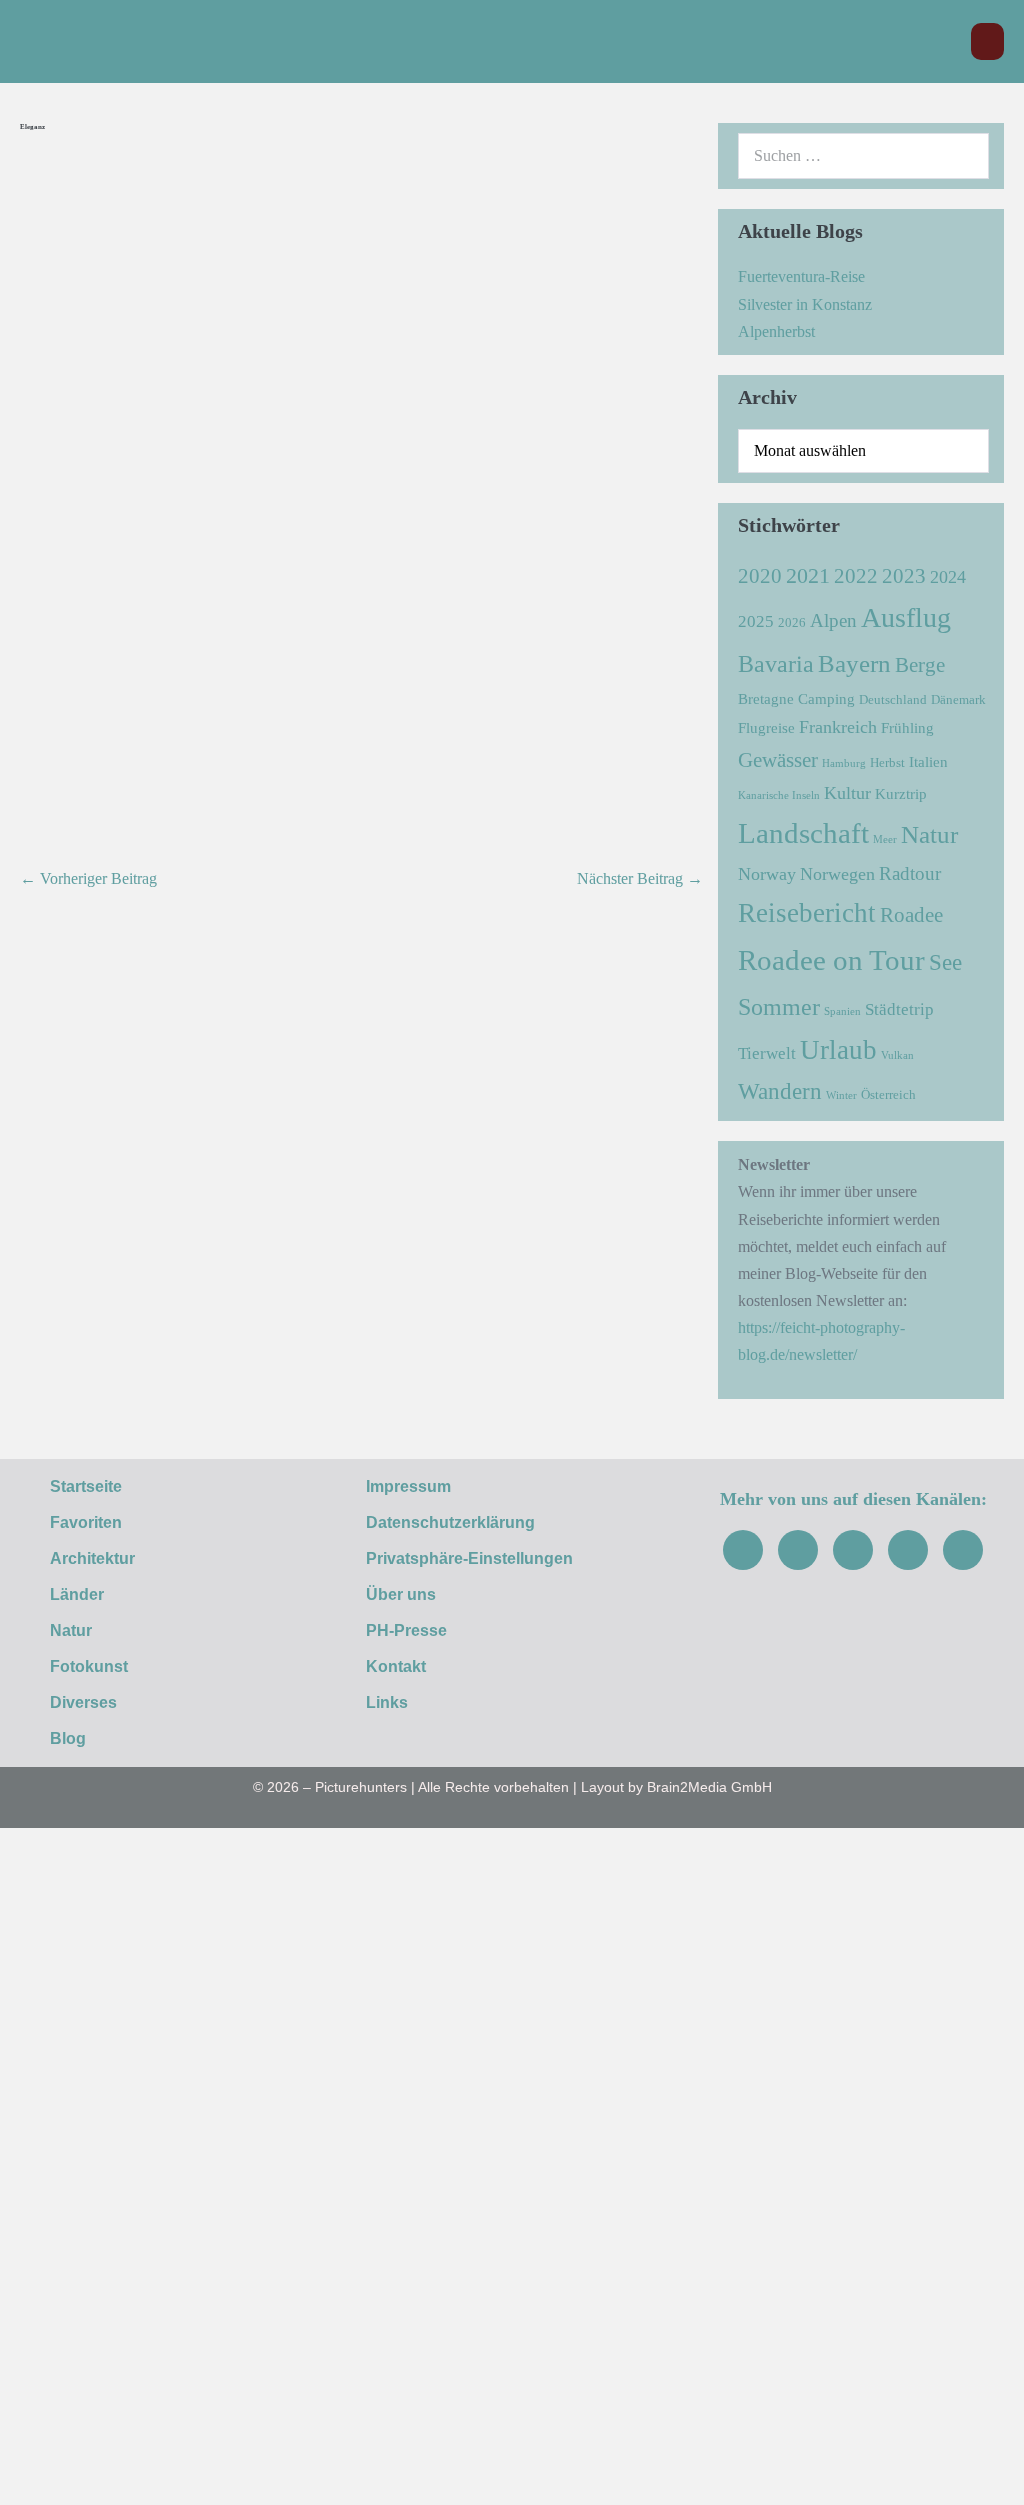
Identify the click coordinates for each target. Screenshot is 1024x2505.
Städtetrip (899, 1009)
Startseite (86, 1486)
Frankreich (838, 727)
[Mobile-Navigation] (987, 41)
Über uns (401, 1594)
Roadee (911, 915)
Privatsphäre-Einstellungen (469, 1558)
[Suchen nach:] (863, 155)
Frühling (907, 727)
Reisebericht (807, 913)
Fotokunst (89, 1666)
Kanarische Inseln (779, 795)
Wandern (780, 1091)
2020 (760, 576)
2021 (808, 575)
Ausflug (906, 617)
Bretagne (766, 698)
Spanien (842, 1011)
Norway (767, 874)
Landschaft (803, 833)
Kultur (847, 793)
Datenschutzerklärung (450, 1522)
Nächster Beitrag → (640, 878)
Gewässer (778, 760)
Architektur (92, 1558)
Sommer (779, 1006)
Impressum (408, 1486)
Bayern (854, 663)
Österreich (888, 1094)
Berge (920, 665)
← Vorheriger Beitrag (88, 878)
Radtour (910, 873)
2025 (756, 621)
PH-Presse (406, 1630)
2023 (904, 576)
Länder (77, 1594)
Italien (928, 761)
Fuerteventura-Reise (801, 276)
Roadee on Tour (831, 960)
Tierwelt (767, 1053)
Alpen (833, 620)
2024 (948, 577)
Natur (929, 834)
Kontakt (396, 1666)
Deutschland (893, 699)
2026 (792, 622)
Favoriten (86, 1522)
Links (387, 1702)
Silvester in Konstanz (805, 304)
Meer (885, 839)
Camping (826, 698)
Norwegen (837, 874)
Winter (841, 1095)
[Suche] (963, 156)
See (945, 962)
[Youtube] (853, 1550)
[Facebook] (743, 1550)
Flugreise (766, 727)
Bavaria (776, 663)
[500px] (963, 1550)
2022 (856, 576)
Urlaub (838, 1050)
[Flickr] (908, 1550)
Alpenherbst (776, 331)
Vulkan (897, 1055)
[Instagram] (798, 1550)
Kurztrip (901, 793)
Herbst (887, 762)
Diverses (83, 1702)
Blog (68, 1738)
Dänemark (958, 699)
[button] (945, 41)
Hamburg (844, 763)
